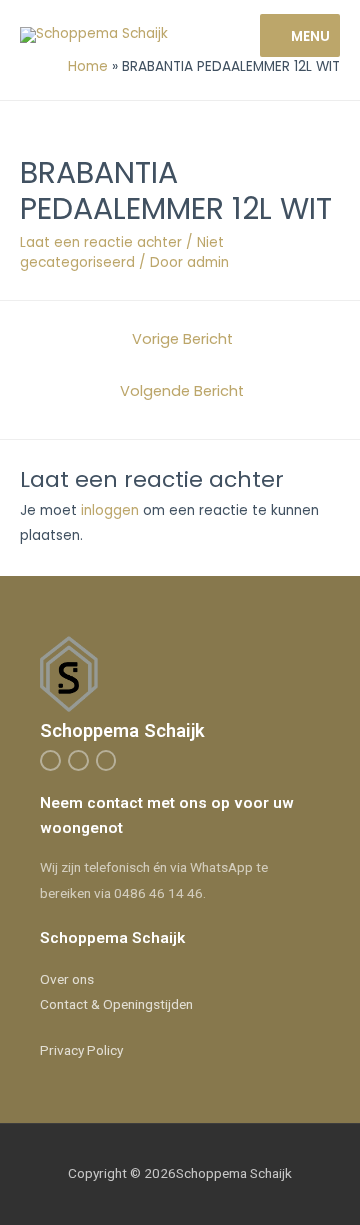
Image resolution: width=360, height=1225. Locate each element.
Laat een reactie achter (101, 242)
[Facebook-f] (50, 760)
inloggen (110, 510)
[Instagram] (78, 760)
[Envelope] (106, 760)
